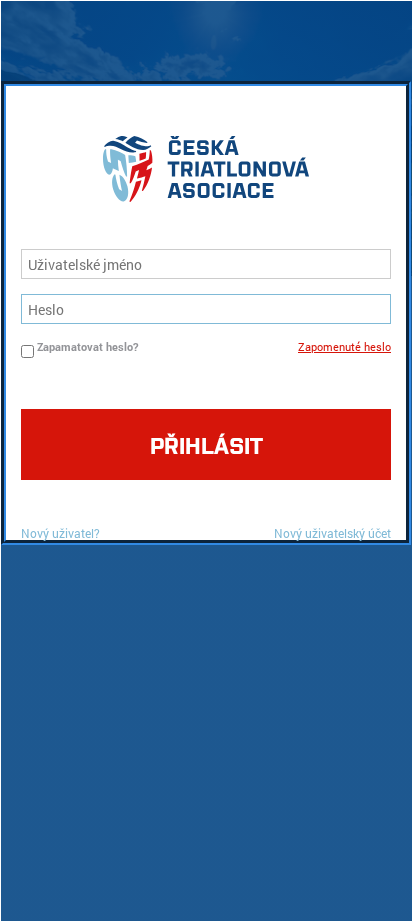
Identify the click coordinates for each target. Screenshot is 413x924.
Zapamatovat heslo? (87, 346)
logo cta (206, 174)
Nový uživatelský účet (332, 533)
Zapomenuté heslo (344, 346)
